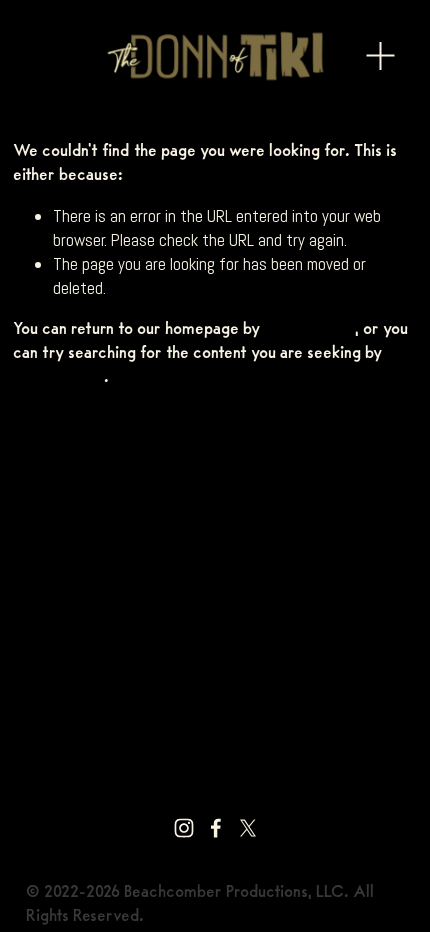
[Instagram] (184, 828)
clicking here (309, 329)
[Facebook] (216, 828)
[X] (248, 828)
